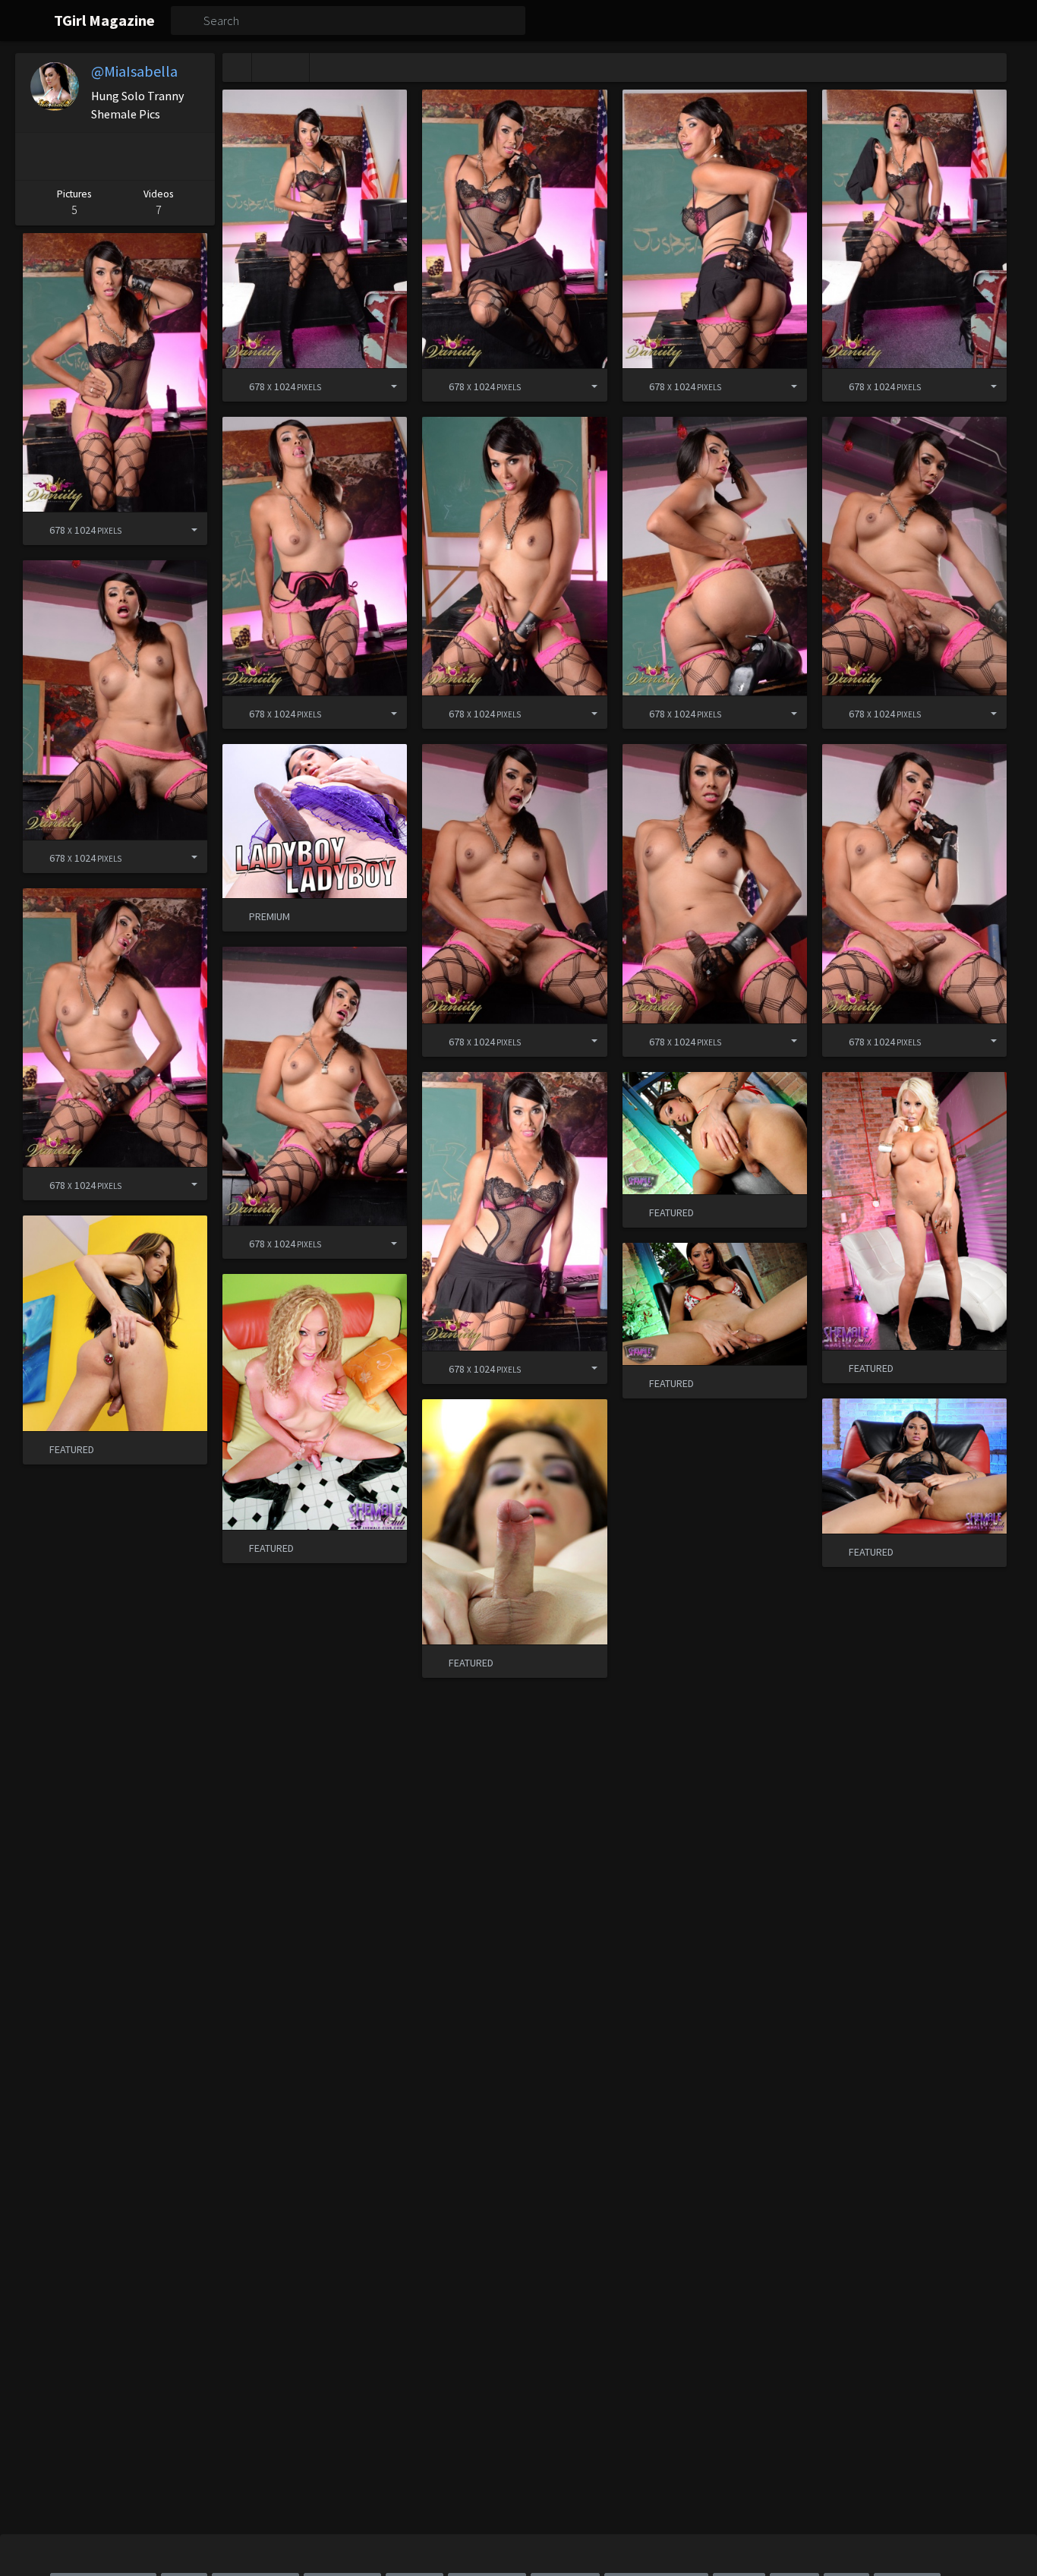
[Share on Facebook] (71, 156)
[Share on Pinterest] (33, 156)
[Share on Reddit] (153, 156)
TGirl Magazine (104, 20)
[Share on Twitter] (112, 156)
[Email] (194, 156)
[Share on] (383, 385)
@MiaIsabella (134, 71)
